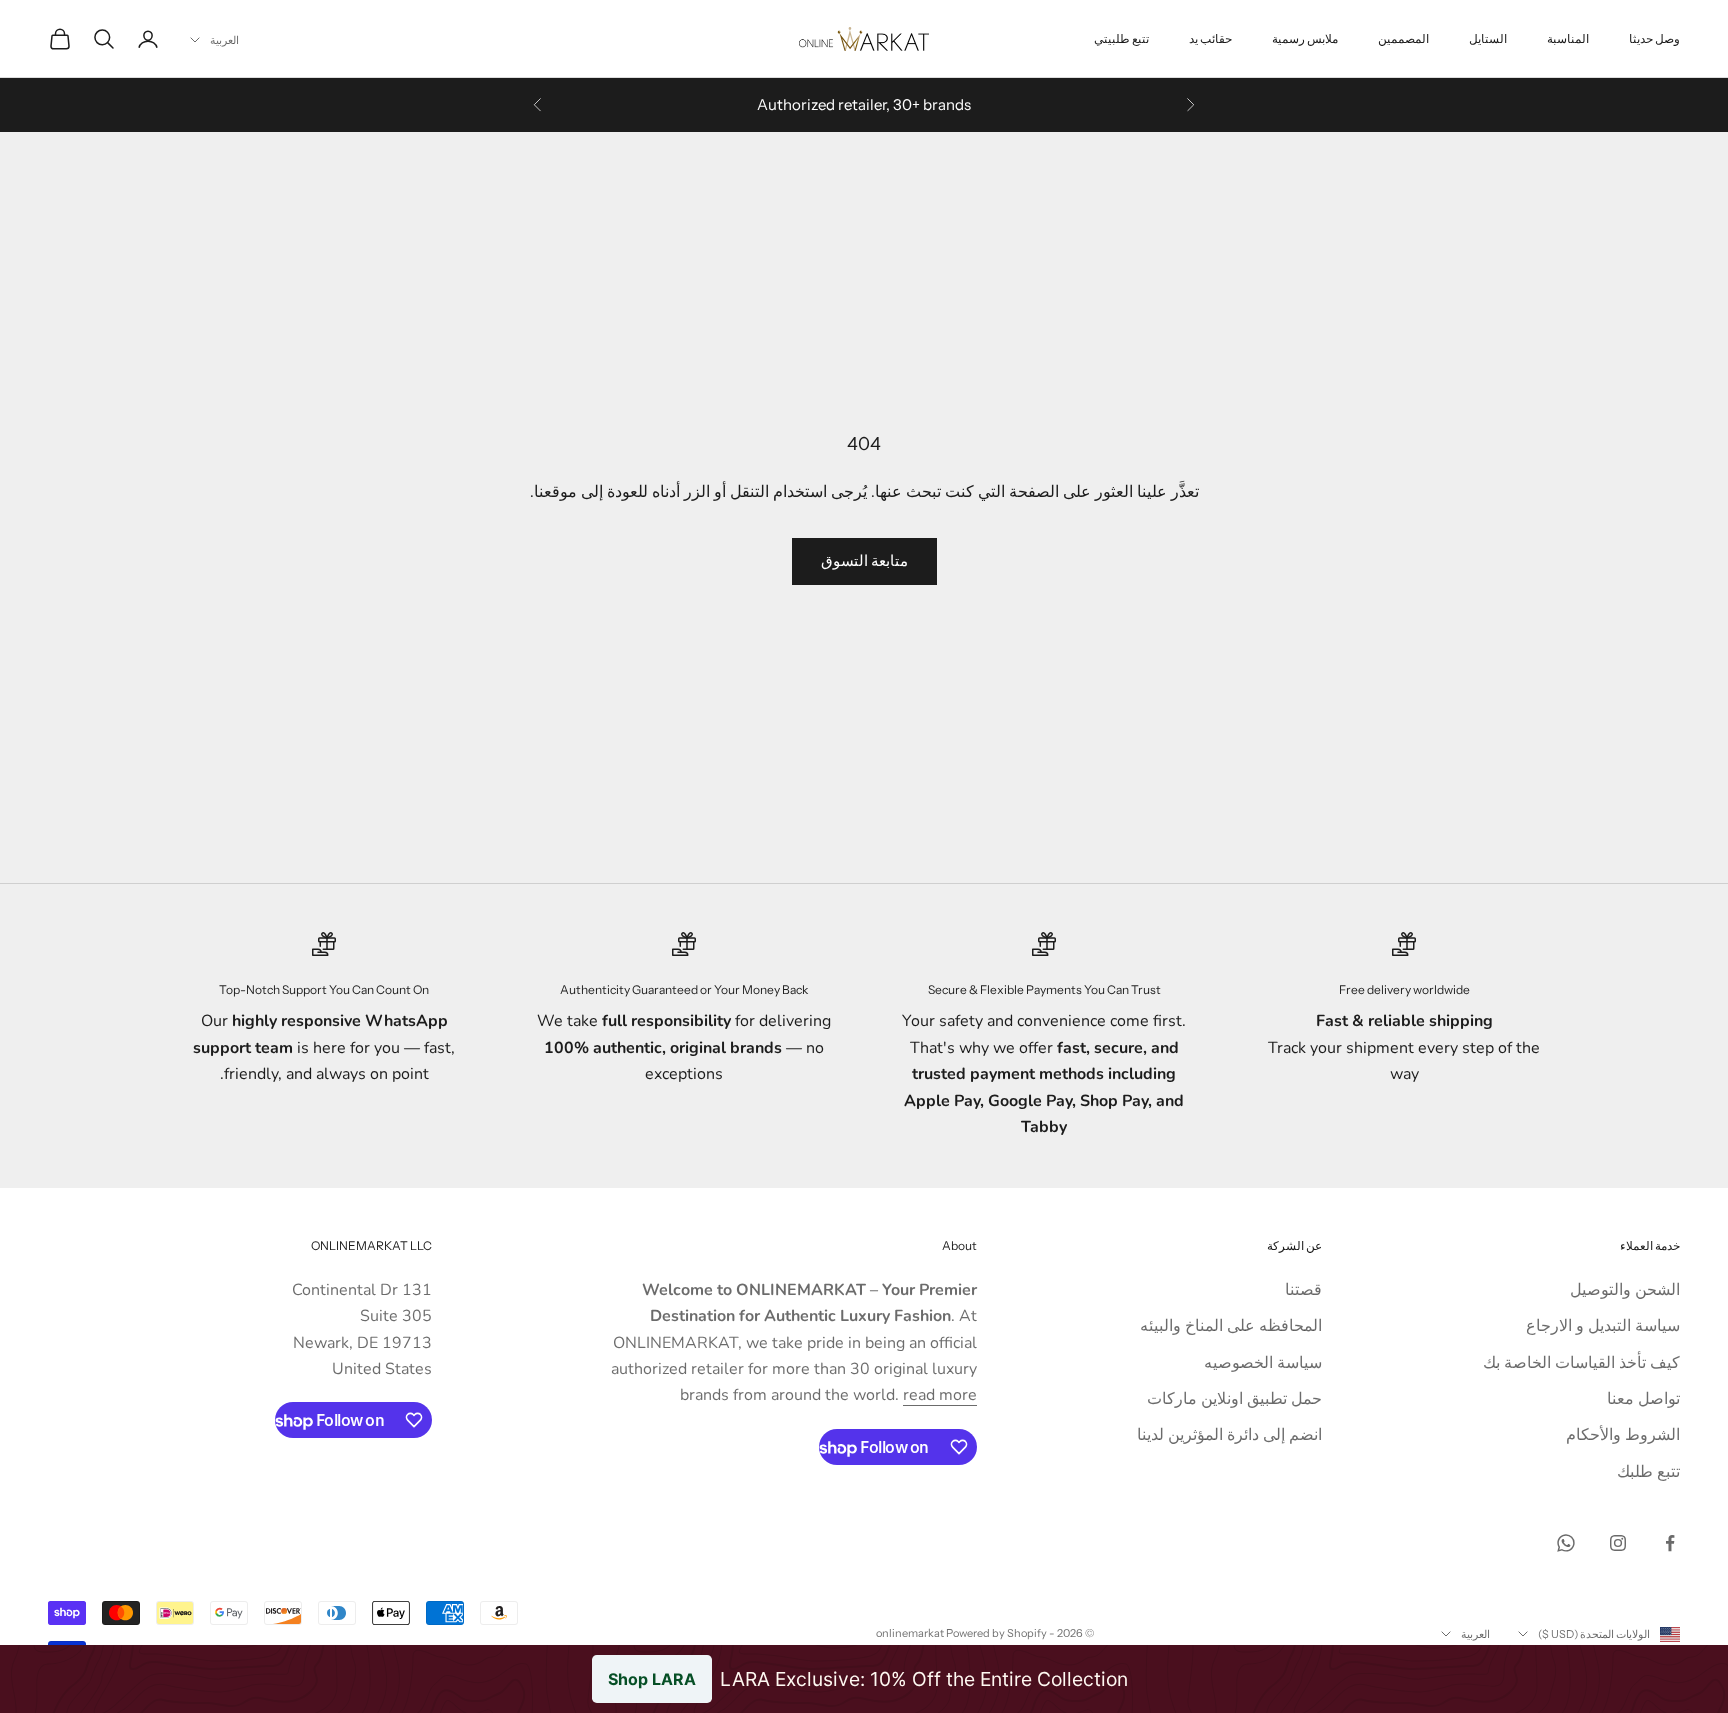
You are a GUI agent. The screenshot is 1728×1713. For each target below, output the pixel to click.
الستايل (1488, 38)
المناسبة (1568, 38)
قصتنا (1303, 1290)
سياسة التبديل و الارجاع (1603, 1326)
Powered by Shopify (996, 1633)
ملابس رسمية (1305, 38)
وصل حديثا (1654, 38)
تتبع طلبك (1648, 1472)
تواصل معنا (1643, 1399)
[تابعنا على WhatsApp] (1566, 1543)
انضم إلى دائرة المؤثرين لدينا (1229, 1435)
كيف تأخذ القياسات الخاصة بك (1581, 1363)
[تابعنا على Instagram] (1618, 1543)
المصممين (1403, 38)
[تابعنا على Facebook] (1670, 1543)
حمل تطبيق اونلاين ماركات (1234, 1399)
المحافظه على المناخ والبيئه (1231, 1326)
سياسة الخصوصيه (1263, 1363)
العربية (224, 40)
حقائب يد (1210, 38)
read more (940, 1395)
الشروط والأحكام (1623, 1435)
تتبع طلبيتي (1121, 38)
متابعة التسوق (864, 560)
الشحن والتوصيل (1625, 1290)
